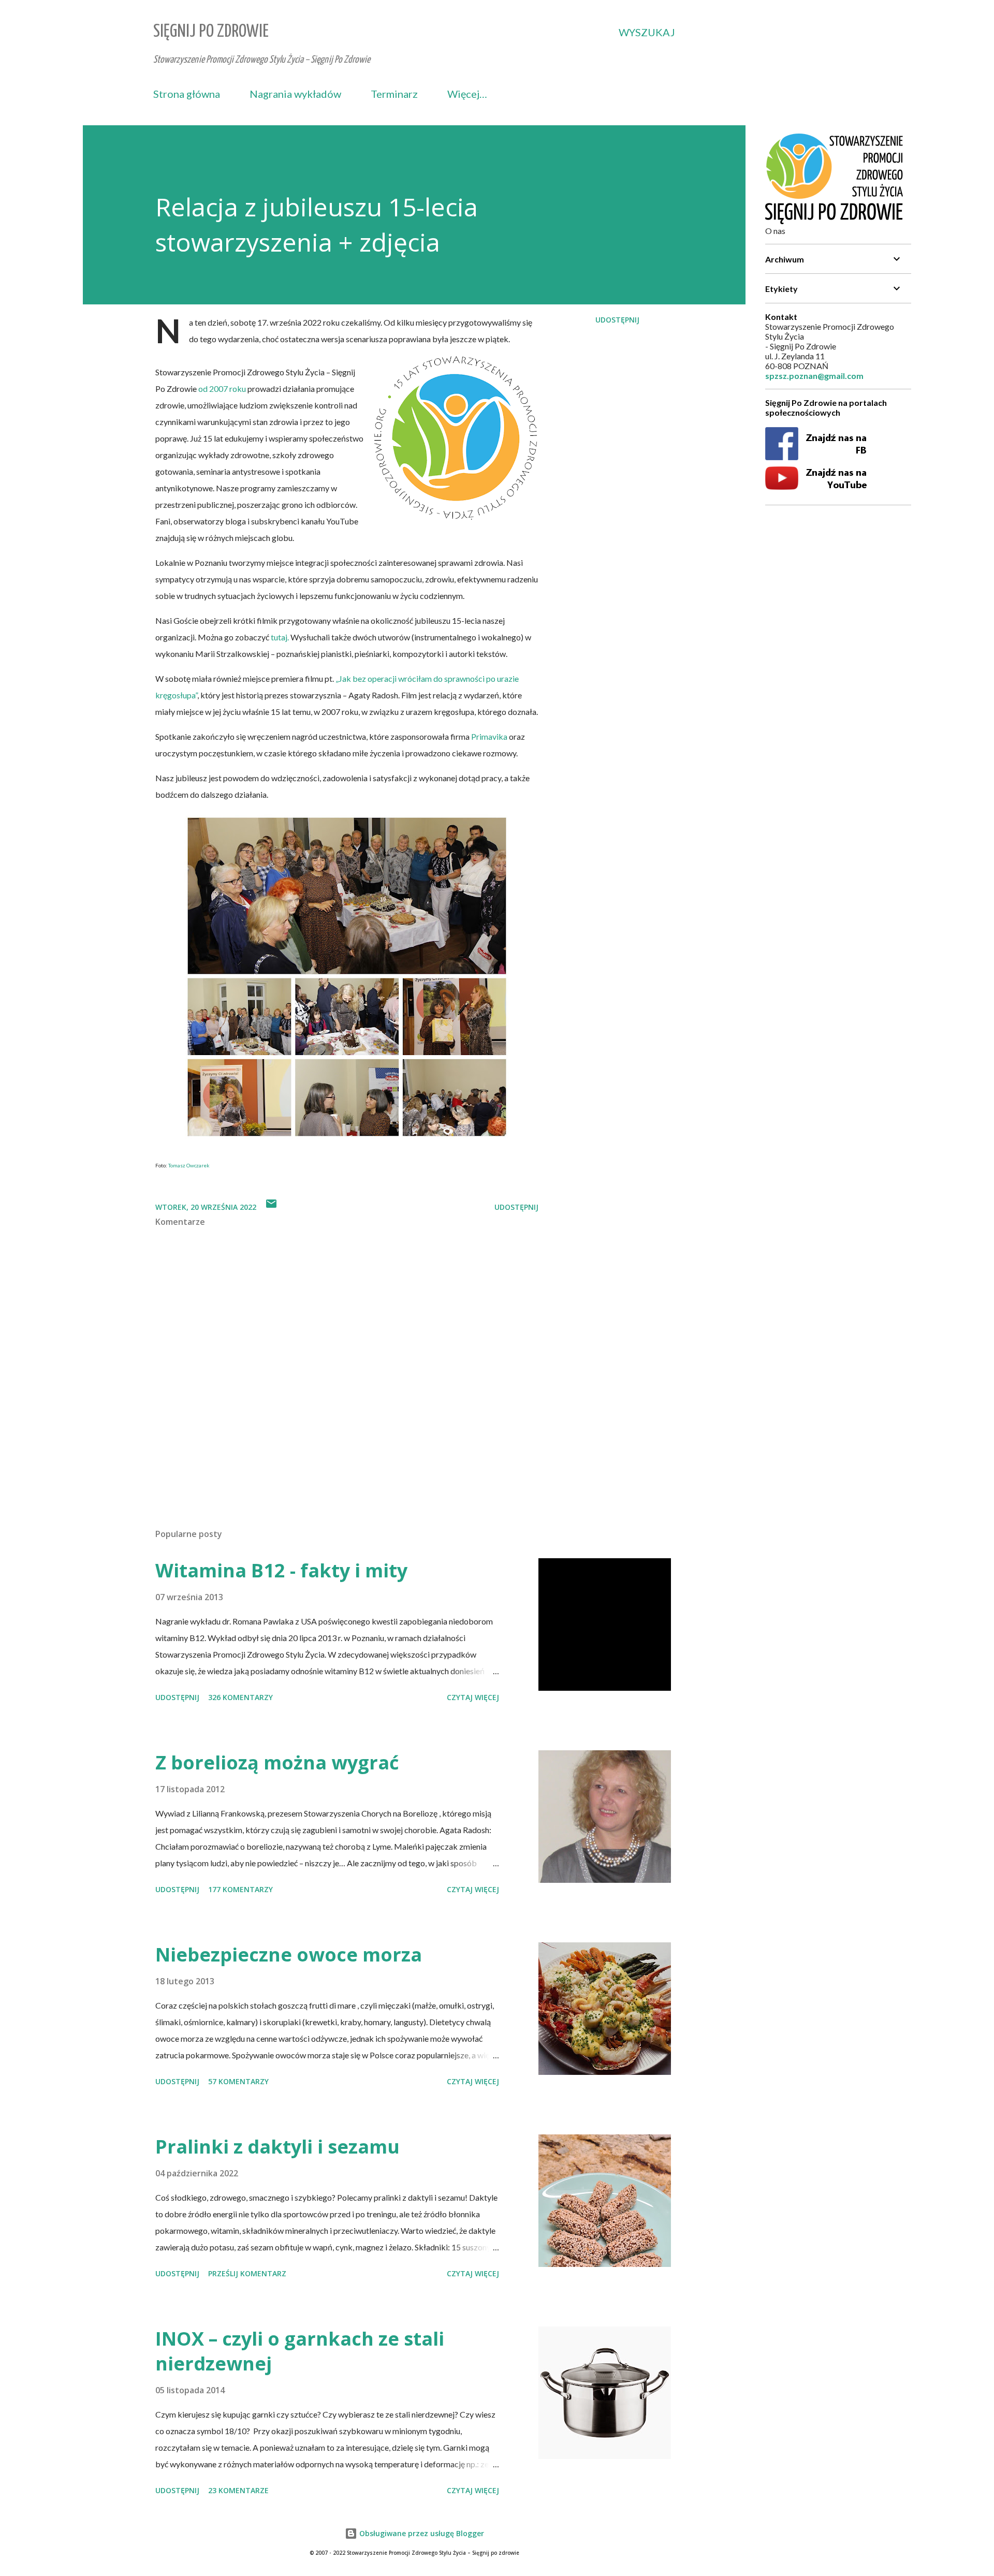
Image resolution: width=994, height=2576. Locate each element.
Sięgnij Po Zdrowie (211, 32)
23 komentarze (238, 2490)
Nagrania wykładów (295, 94)
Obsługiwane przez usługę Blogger (421, 2533)
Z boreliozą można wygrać (277, 1762)
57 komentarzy (238, 2081)
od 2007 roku (222, 389)
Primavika (490, 736)
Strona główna (187, 94)
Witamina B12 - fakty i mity (281, 1570)
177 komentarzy (240, 1889)
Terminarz (394, 94)
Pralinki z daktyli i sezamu (277, 2147)
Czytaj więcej (473, 1697)
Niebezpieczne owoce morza (289, 1955)
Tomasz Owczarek (189, 1165)
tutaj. (280, 637)
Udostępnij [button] (617, 320)
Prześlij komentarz (247, 2273)
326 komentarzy (240, 1697)
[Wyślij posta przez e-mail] (271, 1207)
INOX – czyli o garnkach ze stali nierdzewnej (300, 2351)
